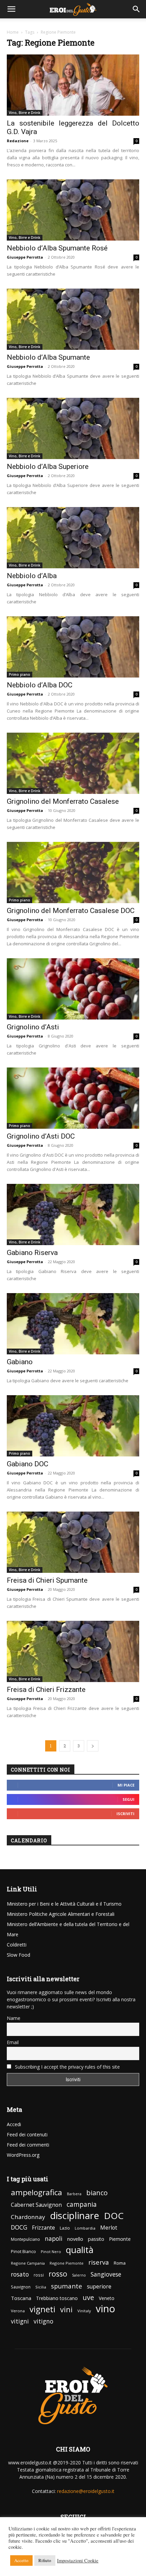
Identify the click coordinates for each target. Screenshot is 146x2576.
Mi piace (126, 1785)
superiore (99, 2287)
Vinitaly (84, 2311)
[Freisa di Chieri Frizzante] (73, 1654)
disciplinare (75, 2215)
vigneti (42, 2309)
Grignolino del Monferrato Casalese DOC (71, 911)
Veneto (107, 2298)
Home (13, 32)
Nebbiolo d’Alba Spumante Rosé (57, 248)
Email (13, 2042)
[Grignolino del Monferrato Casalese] (73, 765)
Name (14, 2018)
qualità (80, 2250)
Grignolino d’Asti (33, 1027)
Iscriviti (125, 1814)
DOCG (19, 2227)
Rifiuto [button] (45, 2560)
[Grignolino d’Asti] (73, 991)
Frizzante (43, 2228)
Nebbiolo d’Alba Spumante (48, 357)
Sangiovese (106, 2274)
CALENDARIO (29, 1840)
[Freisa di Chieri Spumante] (73, 1544)
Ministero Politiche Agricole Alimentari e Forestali (61, 1914)
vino (105, 2309)
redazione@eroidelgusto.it (86, 2491)
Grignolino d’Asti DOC (41, 1136)
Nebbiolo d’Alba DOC (40, 685)
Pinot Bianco (23, 2252)
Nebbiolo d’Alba (32, 576)
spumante (67, 2286)
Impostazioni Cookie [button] (78, 2561)
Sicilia (41, 2287)
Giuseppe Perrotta (25, 257)
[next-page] (93, 1746)
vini (66, 2309)
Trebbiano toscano (57, 2298)
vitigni (20, 2321)
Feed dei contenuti (27, 2134)
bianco (97, 2193)
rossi (39, 2275)
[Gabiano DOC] (73, 1428)
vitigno (43, 2321)
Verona (18, 2311)
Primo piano (20, 674)
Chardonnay (28, 2217)
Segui (129, 1799)
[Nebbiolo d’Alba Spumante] (73, 321)
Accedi (14, 2124)
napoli (54, 2239)
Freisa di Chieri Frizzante (46, 1690)
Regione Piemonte (67, 2263)
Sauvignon (21, 2287)
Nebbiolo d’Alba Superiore (48, 467)
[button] (12, 9)
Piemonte (120, 2239)
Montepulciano (25, 2239)
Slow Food (19, 1955)
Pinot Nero (51, 2252)
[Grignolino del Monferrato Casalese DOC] (73, 875)
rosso (58, 2274)
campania (82, 2205)
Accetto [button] (21, 2560)
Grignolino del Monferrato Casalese (63, 801)
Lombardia (85, 2228)
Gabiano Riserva (32, 1253)
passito (96, 2239)
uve (88, 2297)
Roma (120, 2263)
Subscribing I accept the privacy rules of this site (67, 2067)
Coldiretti (17, 1945)
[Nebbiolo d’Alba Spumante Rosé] (73, 212)
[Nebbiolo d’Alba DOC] (73, 649)
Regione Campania (28, 2263)
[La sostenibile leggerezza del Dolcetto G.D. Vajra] (73, 87)
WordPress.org (23, 2155)
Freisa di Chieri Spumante (47, 1580)
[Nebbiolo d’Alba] (73, 540)
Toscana (21, 2298)
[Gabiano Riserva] (73, 1217)
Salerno (79, 2275)
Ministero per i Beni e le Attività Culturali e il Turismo (64, 1904)
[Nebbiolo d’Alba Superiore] (73, 431)
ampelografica (36, 2192)
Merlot (109, 2228)
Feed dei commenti (28, 2145)
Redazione (18, 141)
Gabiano (20, 1362)
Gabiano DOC (28, 1464)
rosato (20, 2274)
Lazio (65, 2228)
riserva (99, 2262)
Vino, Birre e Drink (25, 113)
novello (75, 2239)
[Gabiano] (73, 1326)
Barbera (74, 2194)
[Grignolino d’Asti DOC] (73, 1100)
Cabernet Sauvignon (36, 2205)
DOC (114, 2216)
